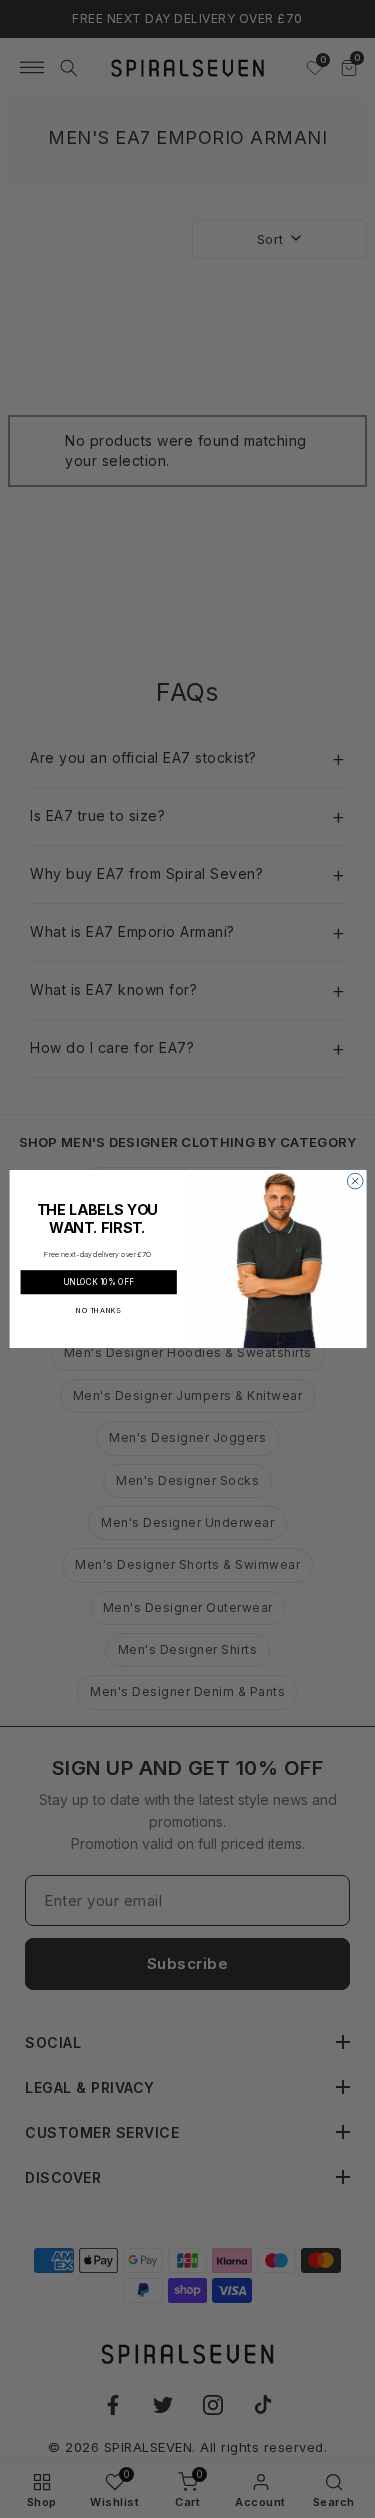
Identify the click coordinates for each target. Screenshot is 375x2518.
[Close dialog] (355, 1181)
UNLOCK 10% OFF (98, 1281)
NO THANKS (98, 1309)
